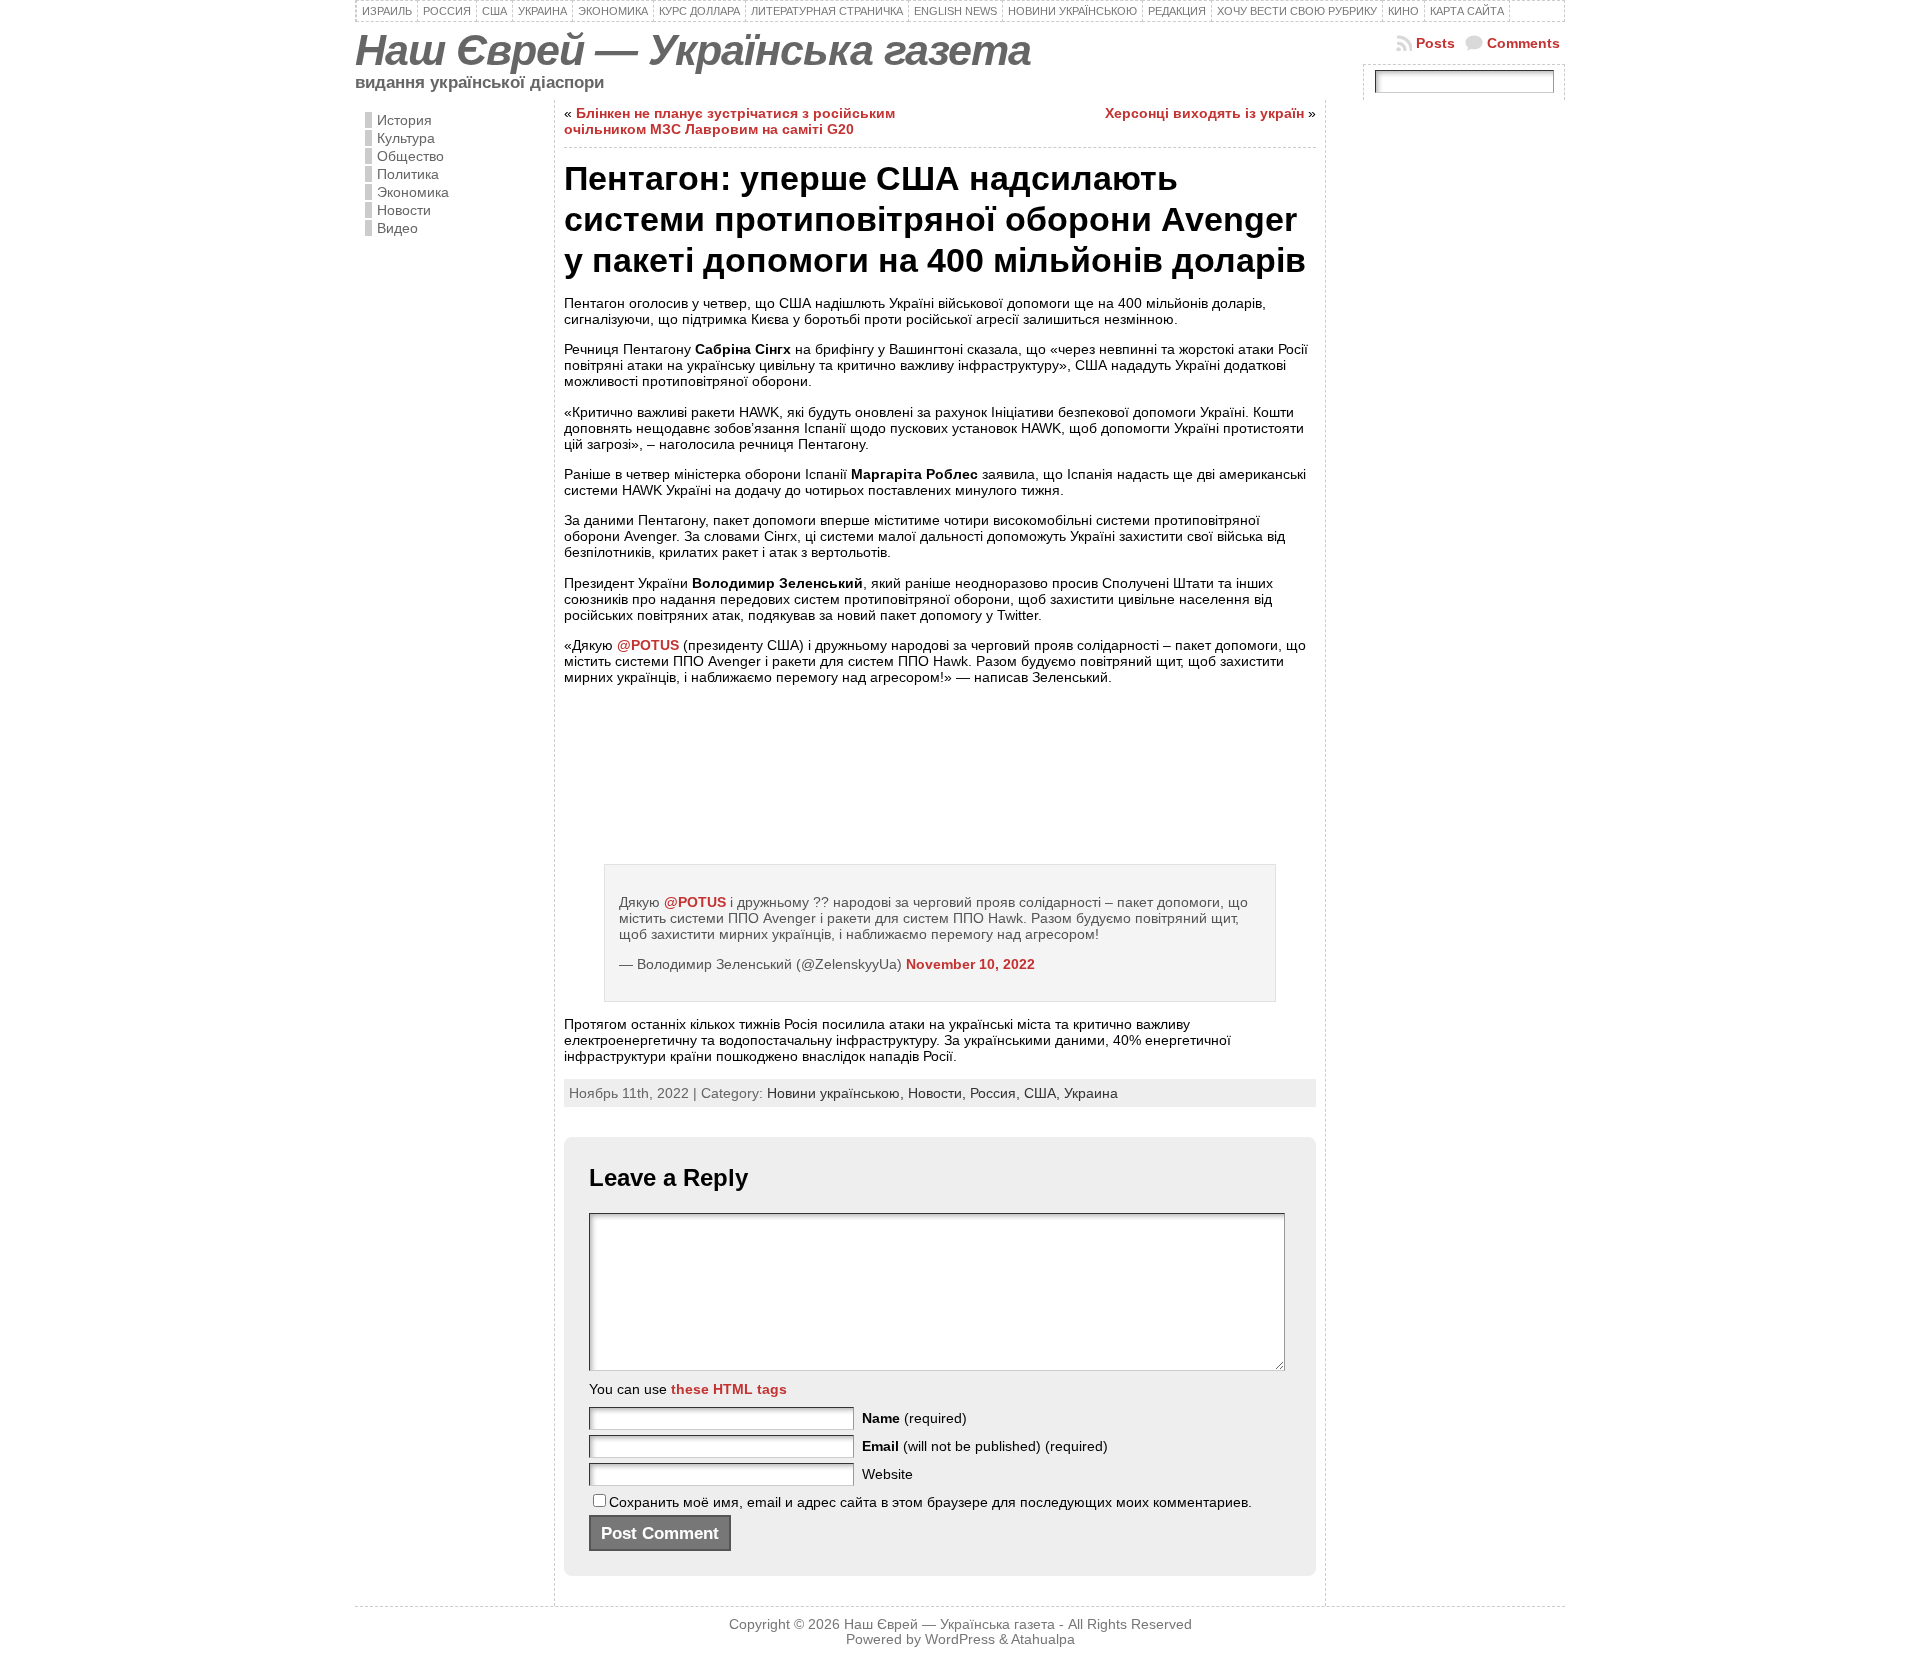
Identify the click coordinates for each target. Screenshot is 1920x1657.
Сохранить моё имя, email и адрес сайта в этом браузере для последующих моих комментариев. (930, 1502)
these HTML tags (729, 1389)
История (404, 120)
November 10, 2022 (970, 964)
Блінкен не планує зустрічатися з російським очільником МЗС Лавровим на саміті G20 (729, 121)
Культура (406, 138)
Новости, (939, 1093)
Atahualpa (1043, 1639)
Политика (408, 174)
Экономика (413, 192)
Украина (1091, 1093)
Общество (410, 156)
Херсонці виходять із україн (1204, 113)
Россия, (997, 1093)
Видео (397, 228)
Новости (404, 210)
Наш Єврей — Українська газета (693, 50)
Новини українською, (837, 1093)
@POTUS (648, 645)
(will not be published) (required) (985, 1446)
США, (1044, 1093)
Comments (1523, 43)
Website (887, 1474)
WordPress (960, 1639)
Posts (1435, 43)
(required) (914, 1418)
